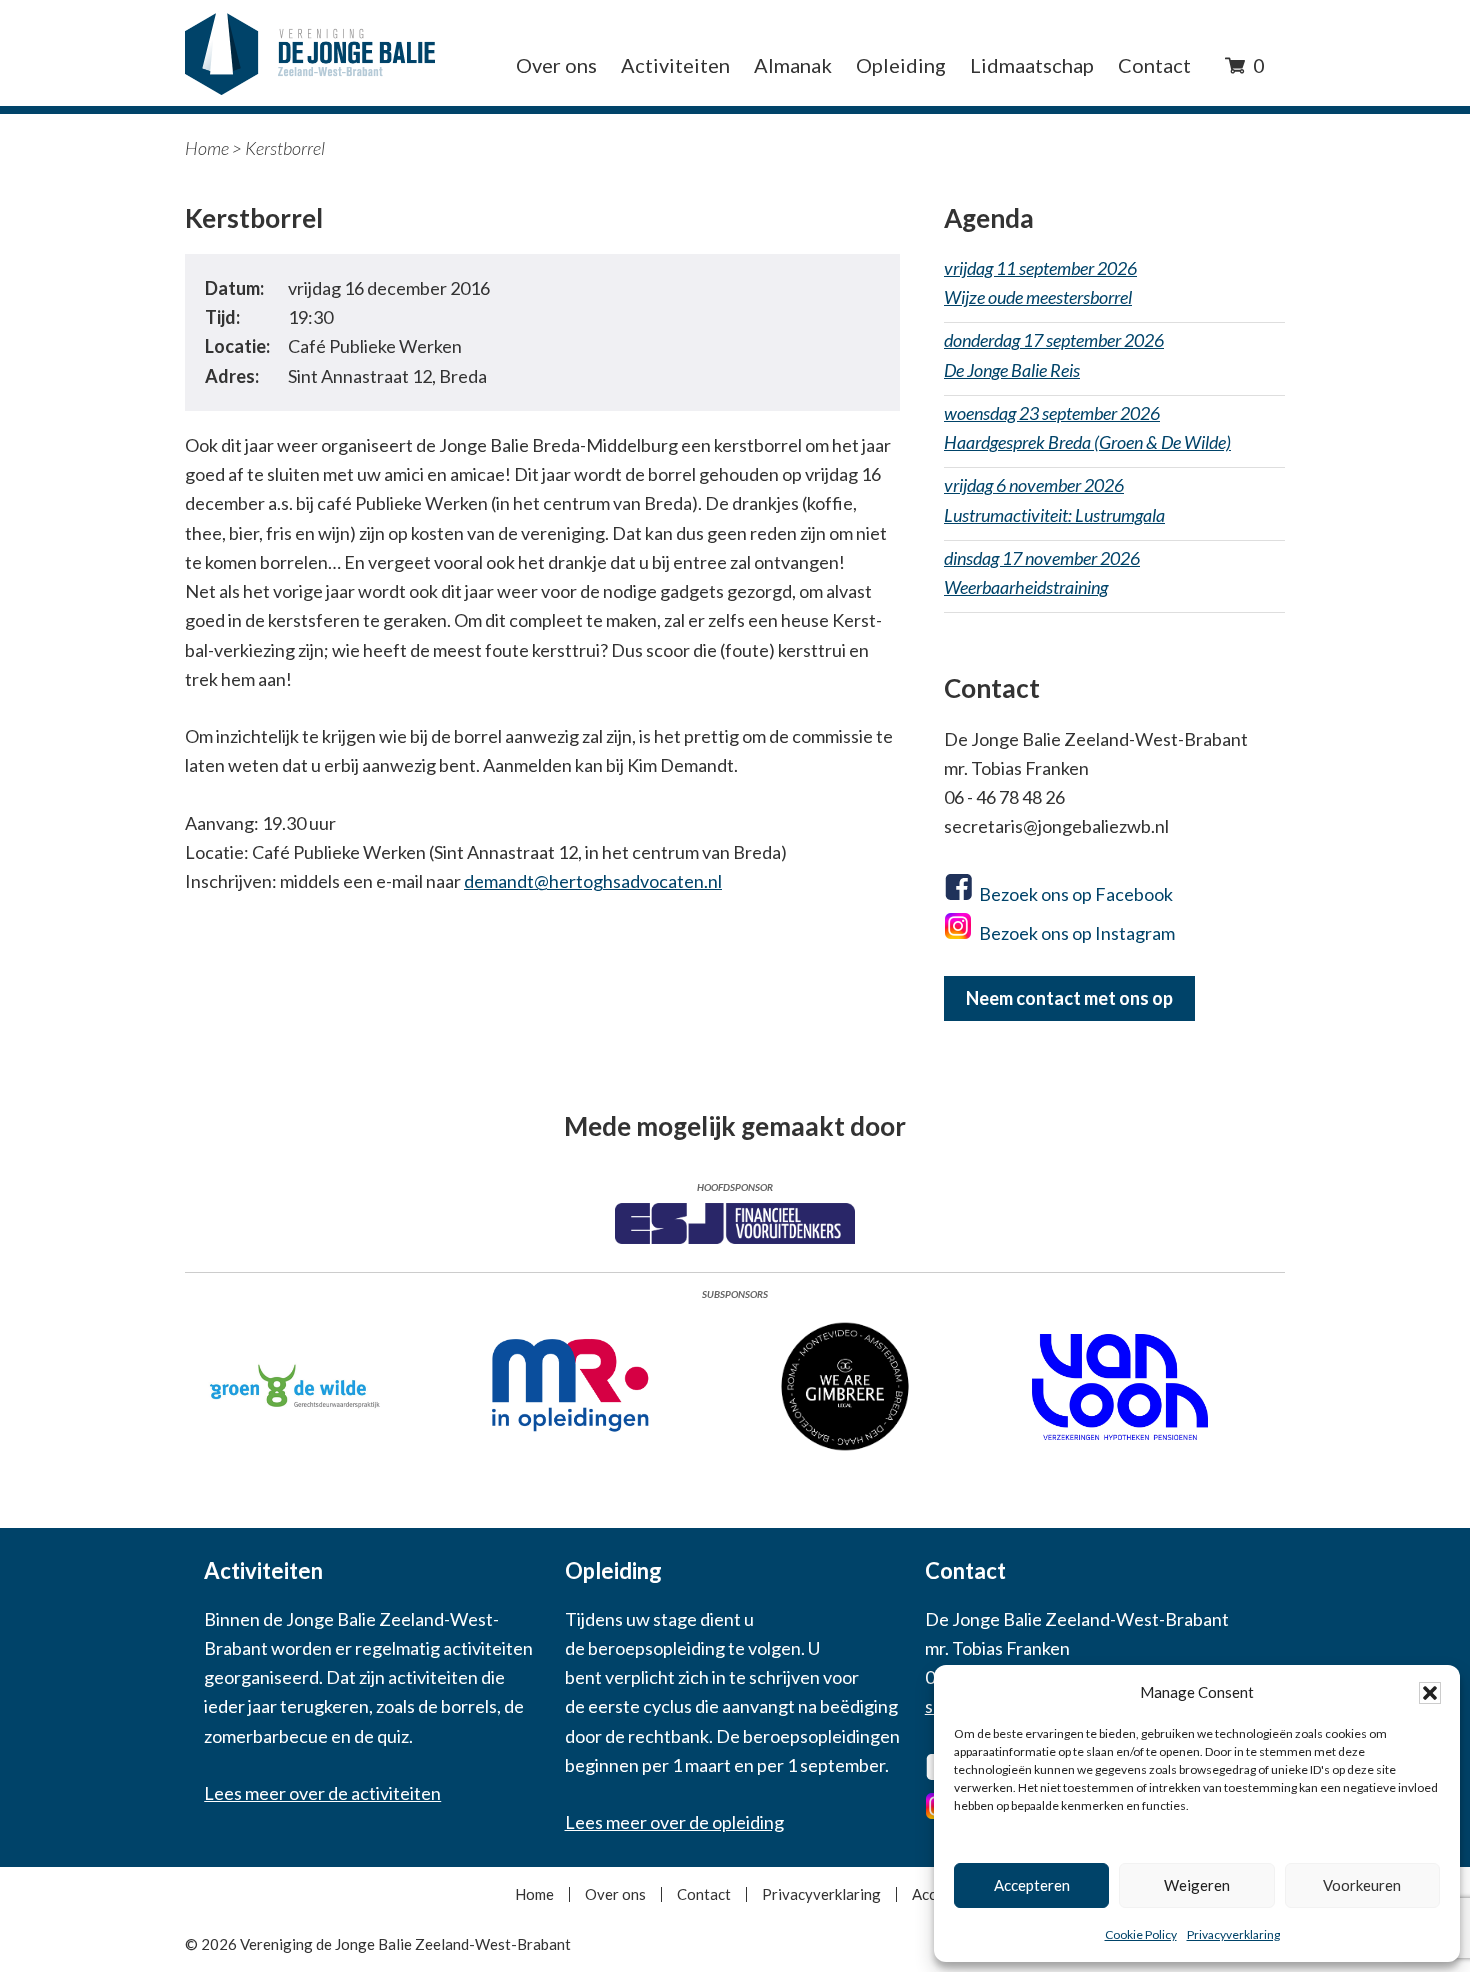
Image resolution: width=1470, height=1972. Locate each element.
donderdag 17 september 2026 (1054, 354)
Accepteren (1032, 1885)
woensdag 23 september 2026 (1087, 427)
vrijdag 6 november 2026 (1054, 499)
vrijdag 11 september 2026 (1040, 282)
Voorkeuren (1362, 1885)
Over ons (615, 1894)
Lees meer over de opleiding (674, 1822)
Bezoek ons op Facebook (1076, 894)
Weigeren (1197, 1885)
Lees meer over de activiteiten (322, 1793)
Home (207, 148)
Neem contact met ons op (1069, 998)
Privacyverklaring (1233, 1934)
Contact (704, 1894)
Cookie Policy (1141, 1934)
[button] (1430, 1693)
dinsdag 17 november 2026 (1042, 572)
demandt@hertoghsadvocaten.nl (593, 881)
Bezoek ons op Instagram (1077, 933)
